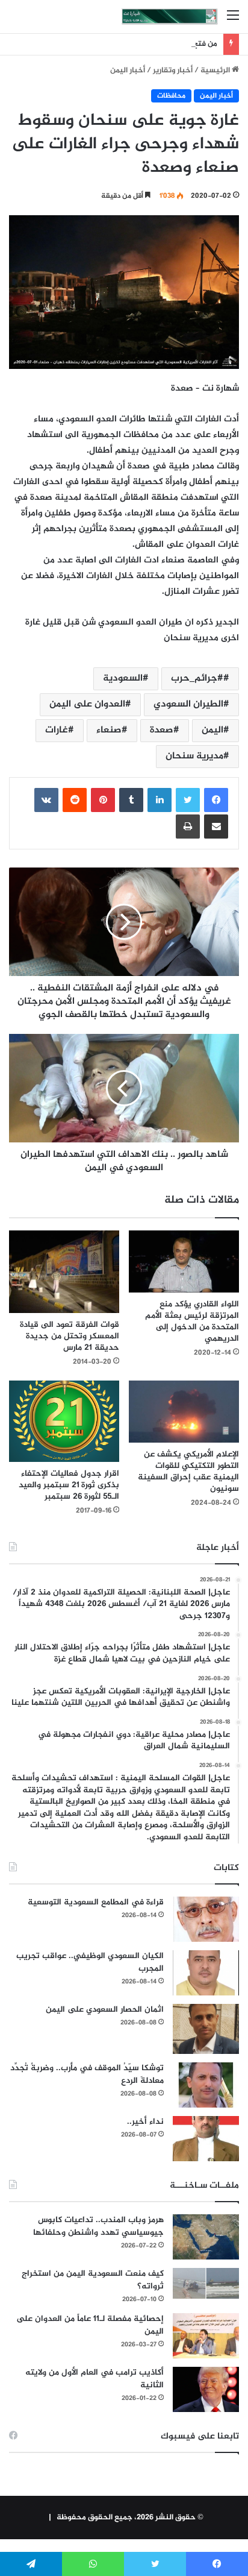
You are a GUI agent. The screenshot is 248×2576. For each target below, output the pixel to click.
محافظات (171, 96)
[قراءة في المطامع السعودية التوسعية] (206, 1919)
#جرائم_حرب (197, 679)
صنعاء (109, 730)
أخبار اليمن (128, 71)
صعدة (162, 730)
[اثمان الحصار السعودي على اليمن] (206, 2029)
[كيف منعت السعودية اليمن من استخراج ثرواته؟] (206, 2283)
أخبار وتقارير (173, 71)
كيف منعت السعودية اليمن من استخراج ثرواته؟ (93, 2280)
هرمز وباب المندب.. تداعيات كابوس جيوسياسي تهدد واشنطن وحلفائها (98, 2226)
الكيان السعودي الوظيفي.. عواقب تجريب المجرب (90, 1962)
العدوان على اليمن (87, 704)
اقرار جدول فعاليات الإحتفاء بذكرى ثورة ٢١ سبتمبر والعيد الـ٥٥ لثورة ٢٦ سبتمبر (69, 1485)
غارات (57, 730)
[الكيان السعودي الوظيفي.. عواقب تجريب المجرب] (206, 1973)
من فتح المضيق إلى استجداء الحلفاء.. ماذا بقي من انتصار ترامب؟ (111, 44)
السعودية (123, 679)
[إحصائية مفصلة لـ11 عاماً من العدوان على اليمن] (206, 2336)
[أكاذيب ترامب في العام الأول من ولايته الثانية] (206, 2389)
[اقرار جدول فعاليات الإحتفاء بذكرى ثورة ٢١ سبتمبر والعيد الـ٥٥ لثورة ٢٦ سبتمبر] (64, 1421)
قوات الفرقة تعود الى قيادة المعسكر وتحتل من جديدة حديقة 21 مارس (70, 1336)
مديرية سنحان (194, 756)
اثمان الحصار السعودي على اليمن (105, 2010)
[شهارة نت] (170, 17)
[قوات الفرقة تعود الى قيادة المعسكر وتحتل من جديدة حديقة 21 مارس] (64, 1272)
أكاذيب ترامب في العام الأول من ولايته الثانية (95, 2379)
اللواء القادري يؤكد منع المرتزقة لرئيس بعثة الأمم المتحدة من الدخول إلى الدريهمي (192, 1321)
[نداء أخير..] (206, 2139)
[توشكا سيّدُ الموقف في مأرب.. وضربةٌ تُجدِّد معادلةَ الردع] (206, 2085)
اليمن (212, 730)
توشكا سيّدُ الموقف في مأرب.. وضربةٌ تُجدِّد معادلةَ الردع (87, 2074)
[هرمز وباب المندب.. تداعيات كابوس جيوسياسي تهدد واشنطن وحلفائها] (206, 2237)
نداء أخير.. (145, 2122)
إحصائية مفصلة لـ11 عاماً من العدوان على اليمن (90, 2325)
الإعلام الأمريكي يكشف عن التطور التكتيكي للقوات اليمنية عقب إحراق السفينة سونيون (188, 1472)
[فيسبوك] (216, 800)
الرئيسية (216, 71)
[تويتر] (188, 800)
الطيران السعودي (188, 704)
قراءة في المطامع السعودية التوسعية (96, 1902)
